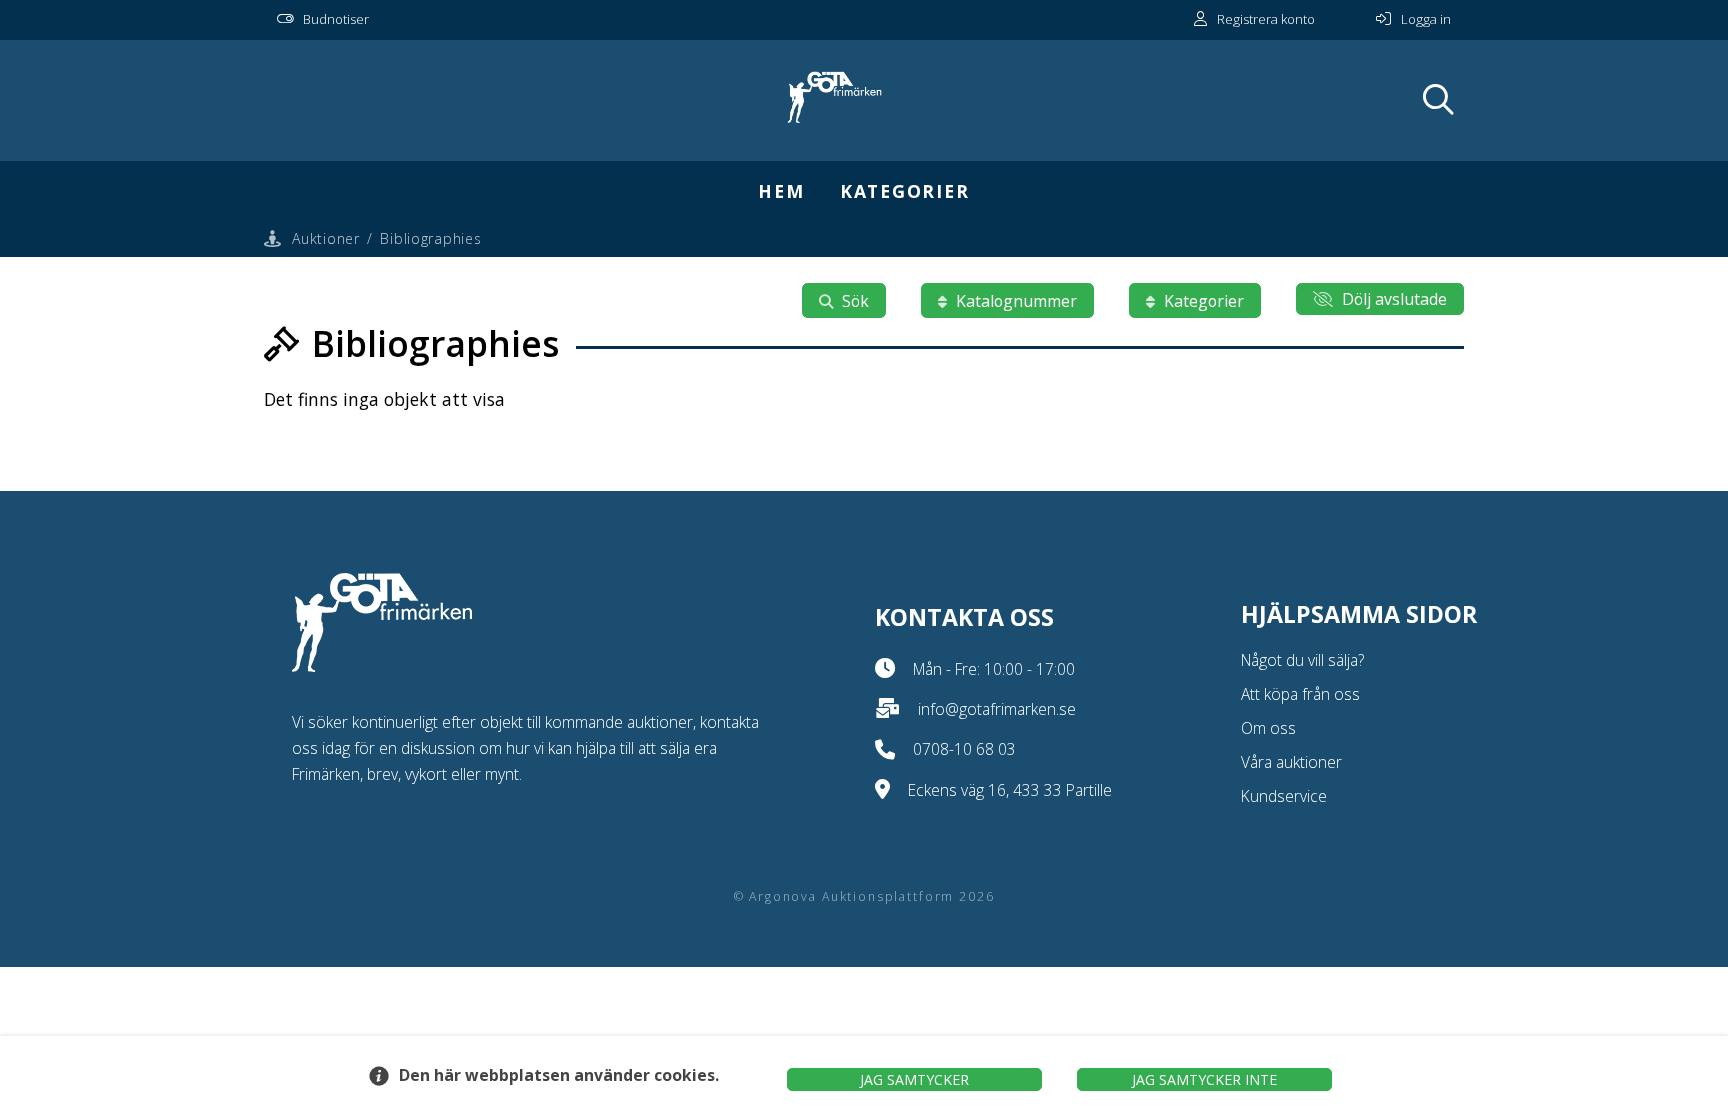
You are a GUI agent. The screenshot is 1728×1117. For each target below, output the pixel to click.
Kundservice (1284, 796)
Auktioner (325, 238)
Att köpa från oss (1300, 694)
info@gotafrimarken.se (997, 709)
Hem (781, 191)
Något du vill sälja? (1302, 660)
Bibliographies (430, 238)
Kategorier (905, 191)
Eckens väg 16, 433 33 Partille (1010, 790)
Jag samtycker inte (1204, 1079)
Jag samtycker (914, 1079)
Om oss (1268, 728)
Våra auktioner (1291, 762)
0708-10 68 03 (964, 749)
